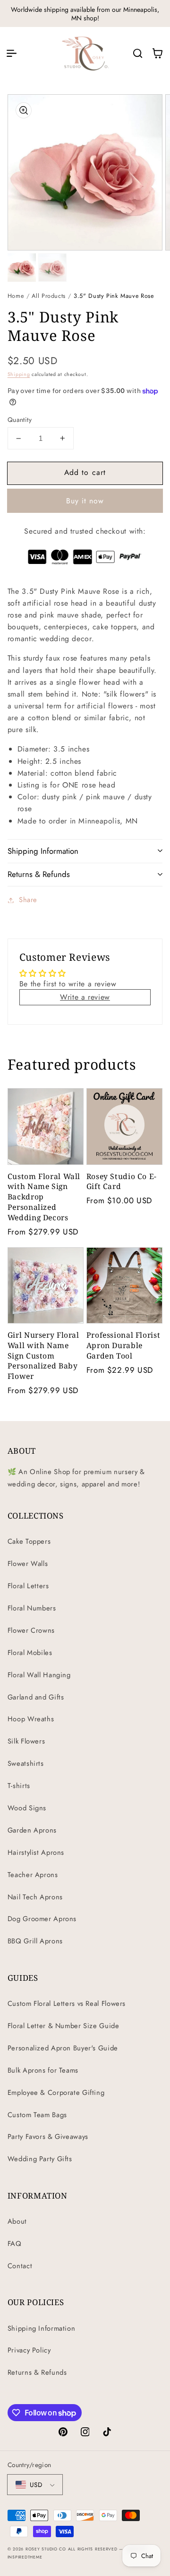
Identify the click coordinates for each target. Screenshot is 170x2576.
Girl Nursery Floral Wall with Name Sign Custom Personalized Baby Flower (43, 1356)
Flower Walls (28, 1564)
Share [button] (28, 900)
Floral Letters (28, 1586)
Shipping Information (42, 2328)
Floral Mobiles (30, 1653)
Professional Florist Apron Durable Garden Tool (123, 1346)
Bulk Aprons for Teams (43, 2070)
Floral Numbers (32, 1608)
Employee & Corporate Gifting (56, 2093)
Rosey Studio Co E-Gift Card (122, 1182)
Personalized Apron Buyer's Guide (63, 2048)
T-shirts (19, 1786)
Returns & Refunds (37, 2372)
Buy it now (85, 501)
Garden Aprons (32, 1830)
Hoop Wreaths (31, 1719)
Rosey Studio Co (46, 2549)
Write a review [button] (85, 997)
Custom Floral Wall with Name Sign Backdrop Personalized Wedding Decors (44, 1197)
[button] (11, 53)
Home (16, 296)
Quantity (20, 420)
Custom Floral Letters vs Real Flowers (67, 2004)
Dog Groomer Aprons (42, 1919)
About (17, 2221)
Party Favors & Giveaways (48, 2137)
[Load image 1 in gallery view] (22, 268)
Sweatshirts (26, 1763)
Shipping (19, 374)
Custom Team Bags (37, 2115)
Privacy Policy (29, 2350)
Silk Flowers (26, 1741)
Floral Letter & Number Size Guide (64, 2026)
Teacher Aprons (33, 1875)
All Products (49, 296)
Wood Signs (27, 1808)
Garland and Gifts (36, 1697)
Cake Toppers (29, 1541)
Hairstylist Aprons (36, 1852)
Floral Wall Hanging (39, 1675)
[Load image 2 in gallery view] (52, 268)
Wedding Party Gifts (40, 2159)
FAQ (15, 2244)
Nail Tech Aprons (35, 1897)
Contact (20, 2266)
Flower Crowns (31, 1630)
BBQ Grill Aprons (35, 1941)
